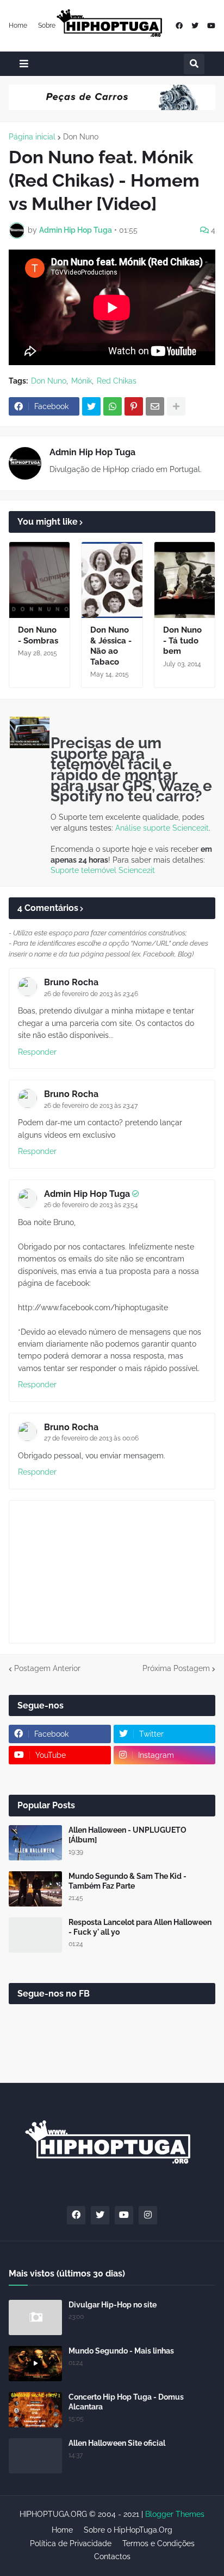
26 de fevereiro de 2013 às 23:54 (91, 1205)
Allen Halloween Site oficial (117, 2443)
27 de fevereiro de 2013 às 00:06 (91, 1438)
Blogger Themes (175, 2514)
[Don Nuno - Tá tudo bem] (185, 580)
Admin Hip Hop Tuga (92, 452)
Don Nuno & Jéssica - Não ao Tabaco (111, 646)
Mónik (82, 381)
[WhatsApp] (113, 406)
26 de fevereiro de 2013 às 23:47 (91, 1106)
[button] (24, 64)
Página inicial (32, 137)
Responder (37, 1052)
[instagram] (148, 2215)
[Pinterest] (134, 406)
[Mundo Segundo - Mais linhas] (35, 2364)
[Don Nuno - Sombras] (39, 580)
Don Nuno (81, 137)
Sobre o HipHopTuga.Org (128, 2530)
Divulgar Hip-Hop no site (113, 2305)
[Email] (155, 406)
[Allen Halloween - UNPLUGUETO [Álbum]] (35, 1843)
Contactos (112, 2556)
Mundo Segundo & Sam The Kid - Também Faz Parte (127, 1881)
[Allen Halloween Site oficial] (35, 2456)
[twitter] (195, 26)
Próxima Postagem (176, 1668)
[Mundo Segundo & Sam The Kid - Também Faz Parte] (35, 1889)
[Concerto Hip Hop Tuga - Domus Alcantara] (35, 2410)
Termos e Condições (158, 2543)
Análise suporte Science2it (162, 828)
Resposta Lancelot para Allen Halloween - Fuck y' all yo (140, 1927)
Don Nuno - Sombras (38, 635)
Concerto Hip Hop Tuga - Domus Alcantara (126, 2402)
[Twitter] (91, 406)
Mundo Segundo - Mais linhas (121, 2351)
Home (18, 25)
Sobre (47, 25)
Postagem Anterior (47, 1668)
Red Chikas (117, 381)
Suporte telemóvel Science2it (103, 870)
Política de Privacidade (71, 2543)
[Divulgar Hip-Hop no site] (35, 2317)
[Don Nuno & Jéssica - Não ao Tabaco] (112, 580)
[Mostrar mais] (176, 406)
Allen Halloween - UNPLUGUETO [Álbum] (127, 1835)
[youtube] (211, 26)
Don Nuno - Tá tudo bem (182, 640)
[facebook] (179, 26)
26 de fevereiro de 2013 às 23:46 (91, 994)
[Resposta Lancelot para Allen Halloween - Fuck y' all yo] (35, 1935)
